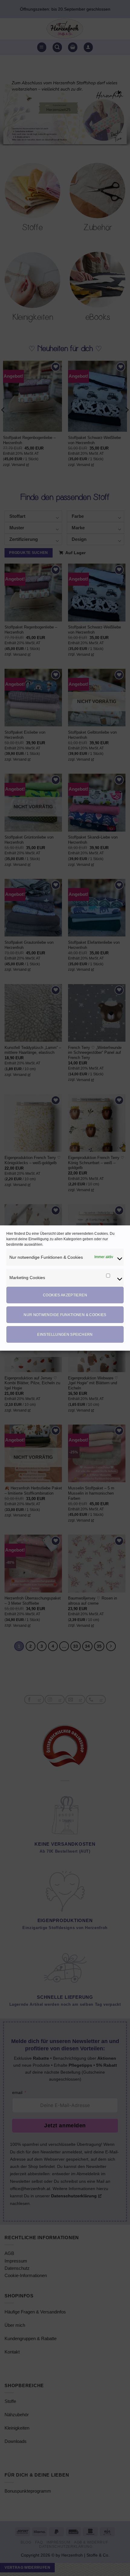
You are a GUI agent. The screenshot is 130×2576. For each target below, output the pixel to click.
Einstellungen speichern (65, 1335)
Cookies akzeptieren (65, 1295)
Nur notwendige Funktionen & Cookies (65, 1315)
